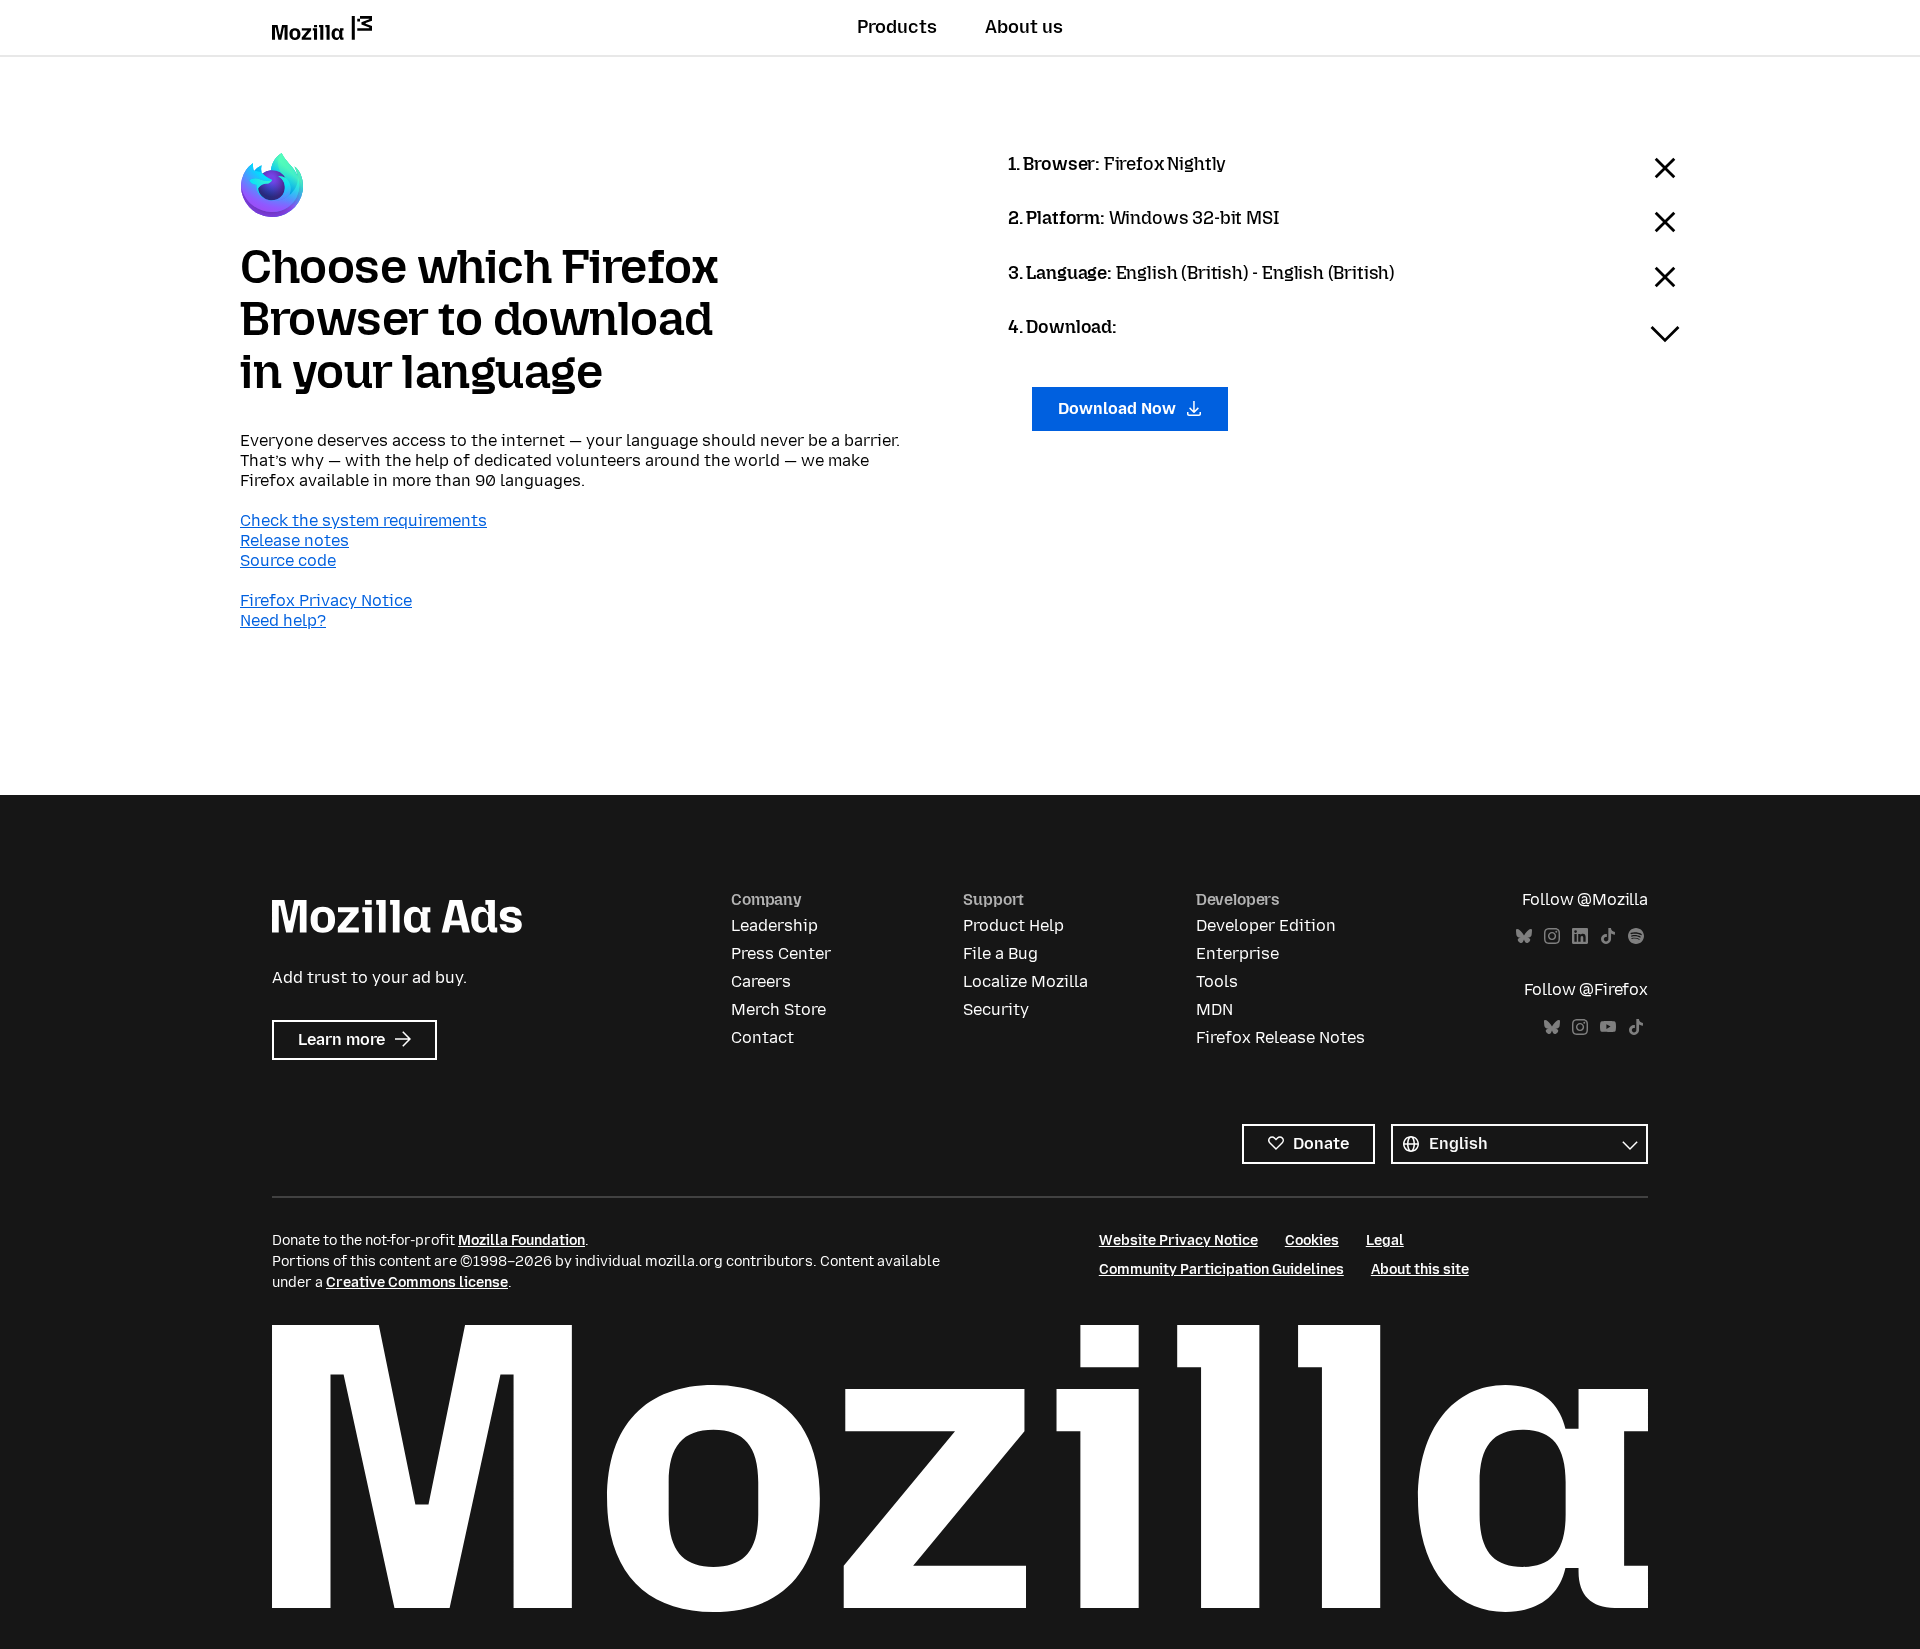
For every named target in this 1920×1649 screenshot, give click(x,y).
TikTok (1608, 936)
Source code (288, 560)
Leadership (774, 925)
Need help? (283, 620)
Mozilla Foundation (521, 1240)
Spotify (1636, 936)
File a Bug (1000, 953)
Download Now (1119, 408)
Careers (761, 981)
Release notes (294, 540)
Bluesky (1524, 936)
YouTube (1608, 1027)
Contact (762, 1037)
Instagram (1552, 936)
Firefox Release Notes (1280, 1037)
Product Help (1013, 925)
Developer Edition (1266, 925)
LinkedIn (1580, 936)
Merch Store (778, 1009)
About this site (1420, 1269)
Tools (1217, 981)
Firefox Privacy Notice (326, 600)
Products (897, 27)
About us (1024, 27)
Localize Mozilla (1025, 981)
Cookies (1312, 1240)
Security (996, 1009)
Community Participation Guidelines (1221, 1269)
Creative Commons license (417, 1282)
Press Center (781, 953)
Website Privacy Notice (1178, 1240)
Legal (1385, 1240)
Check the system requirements (363, 520)
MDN (1214, 1009)
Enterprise (1237, 953)
